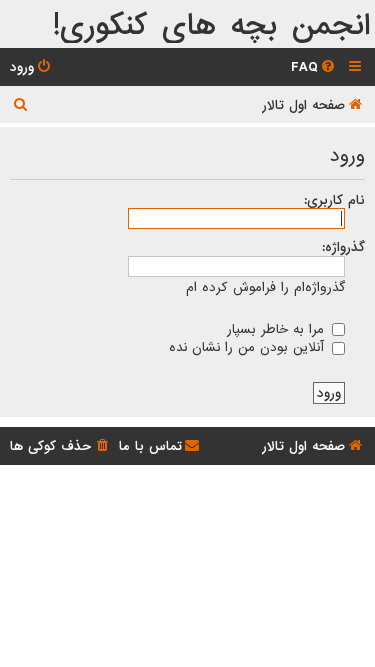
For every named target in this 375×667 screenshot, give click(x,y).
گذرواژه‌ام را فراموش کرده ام (265, 287)
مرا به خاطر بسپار (278, 329)
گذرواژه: (343, 247)
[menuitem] (314, 67)
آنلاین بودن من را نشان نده (249, 347)
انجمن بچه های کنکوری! (211, 26)
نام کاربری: (334, 200)
